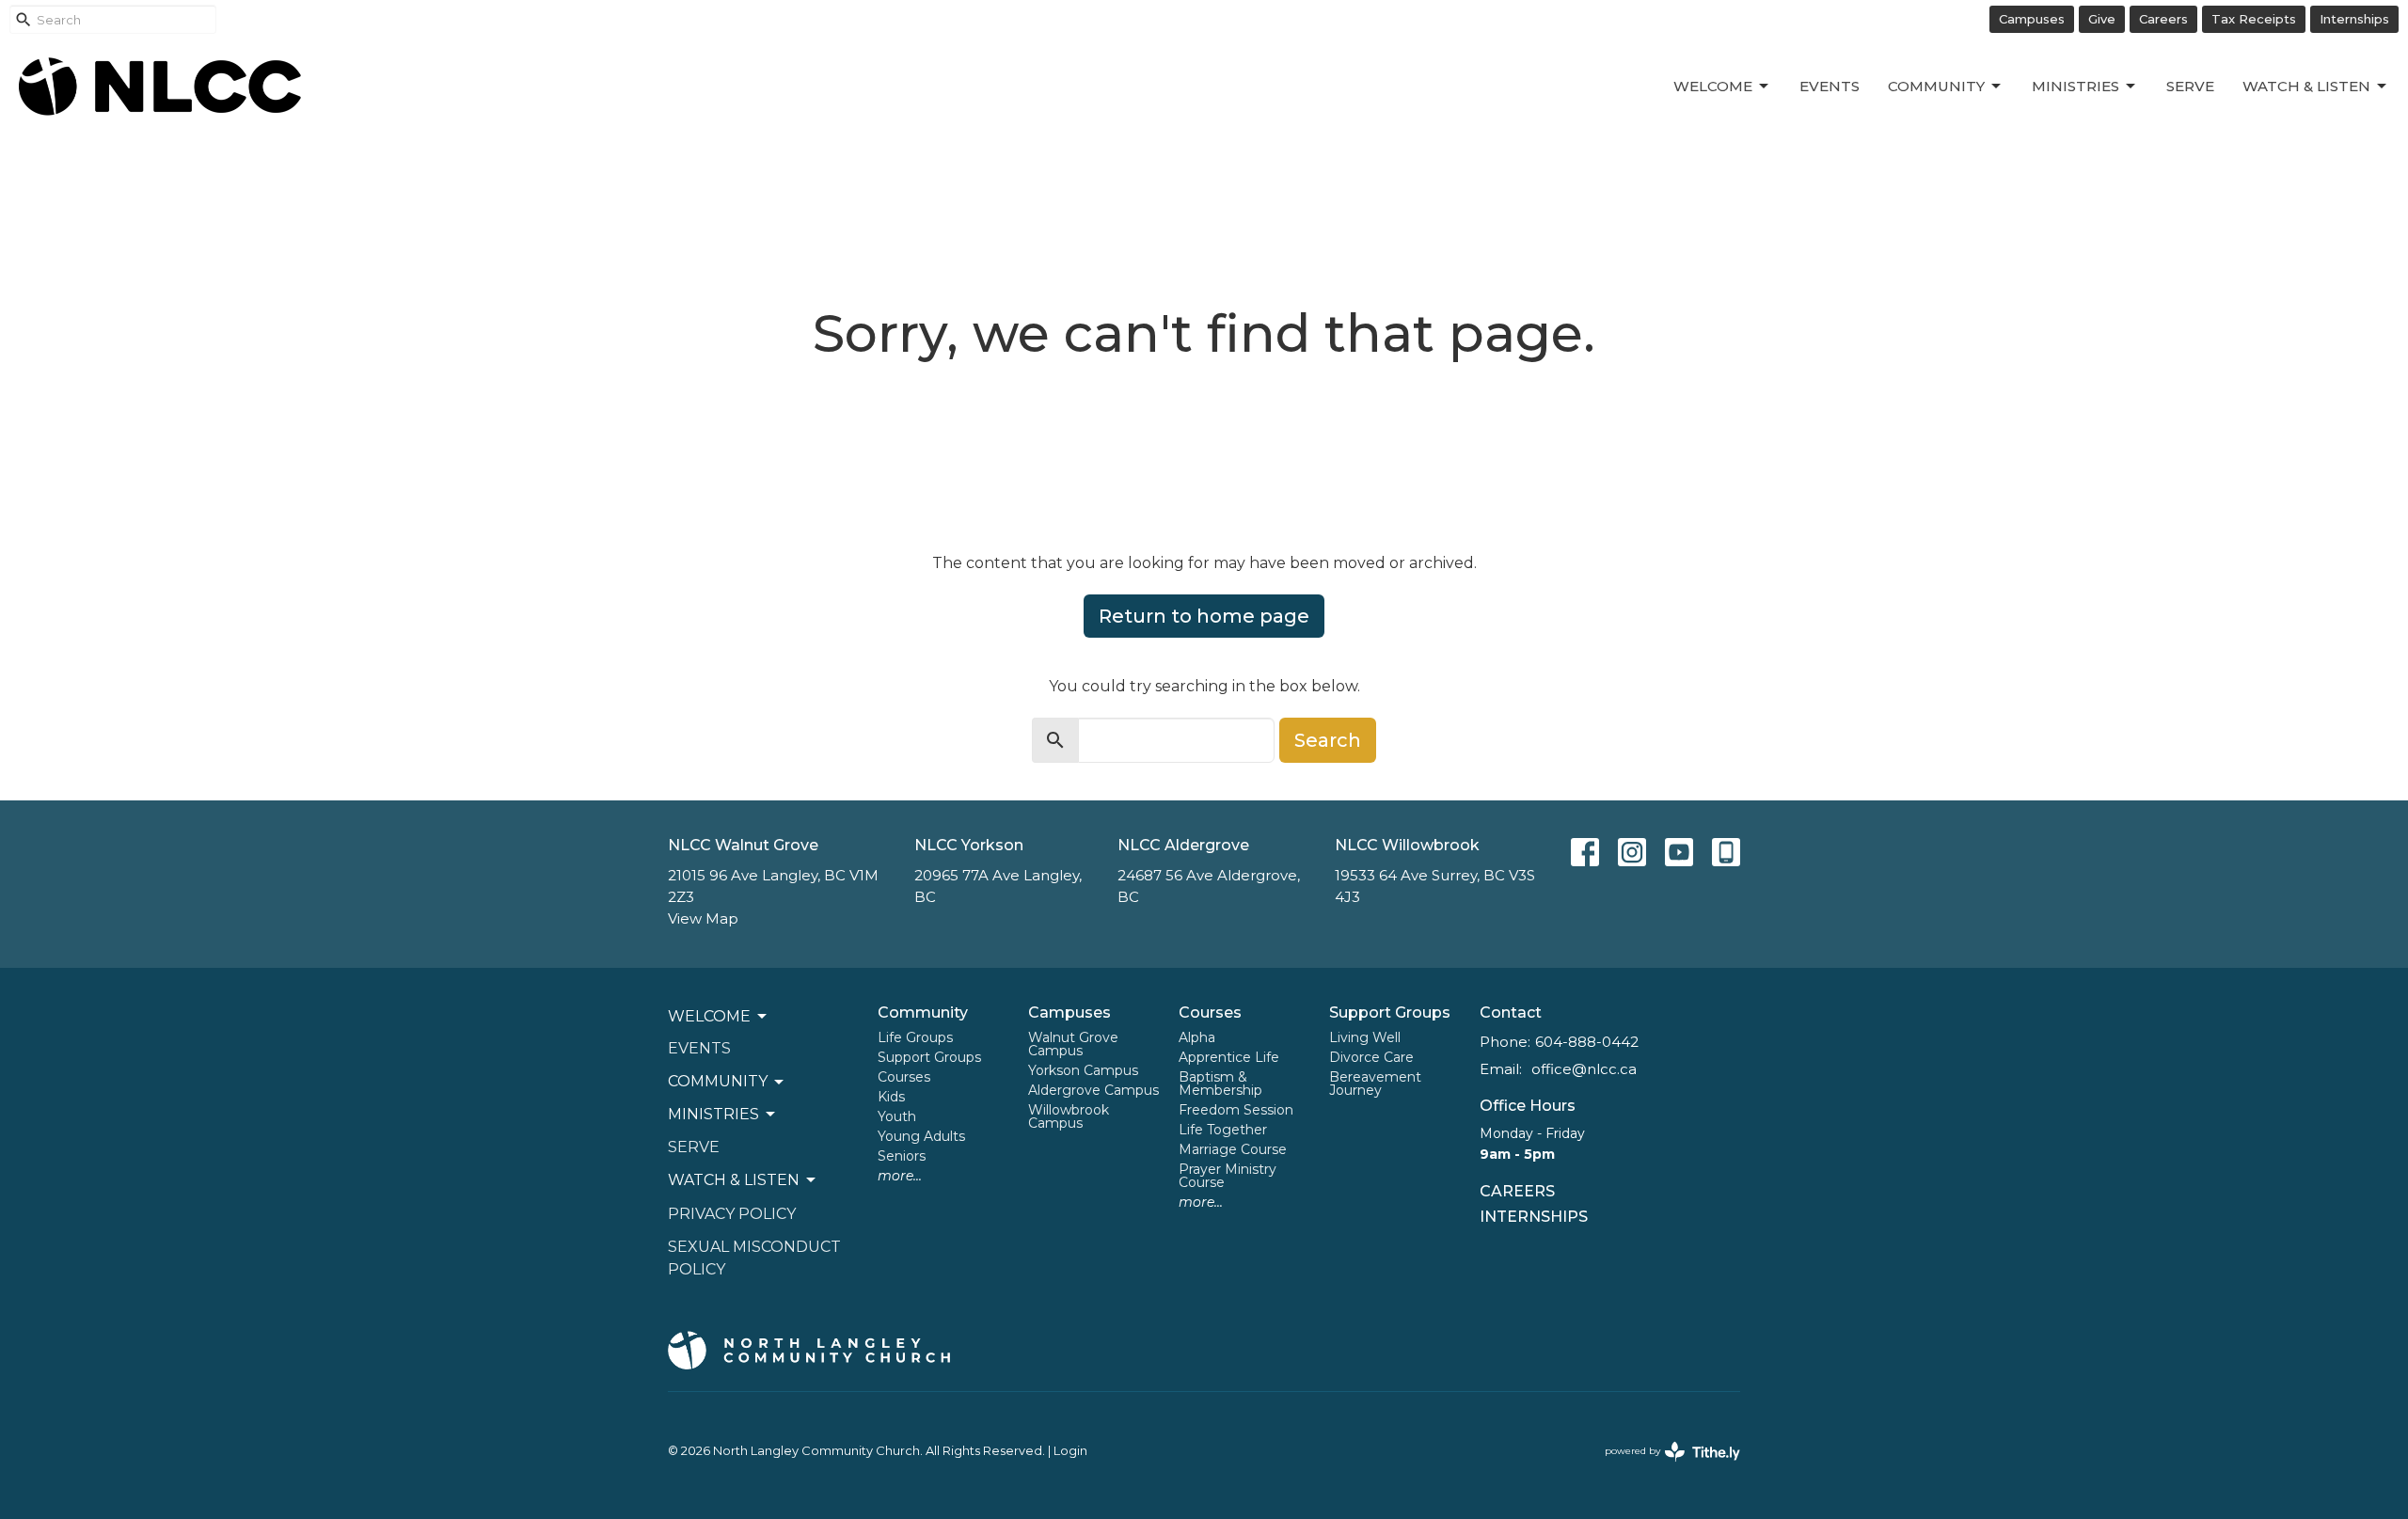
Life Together (1223, 1130)
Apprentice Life (1229, 1057)
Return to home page (1204, 616)
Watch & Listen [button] (734, 1180)
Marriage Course (1233, 1149)
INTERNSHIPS (1534, 1217)
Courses (904, 1077)
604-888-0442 (1587, 1042)
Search (1328, 740)
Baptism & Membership (1220, 1084)
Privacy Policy (732, 1214)
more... (900, 1176)
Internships (2354, 19)
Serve (2190, 86)
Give (2102, 19)
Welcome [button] (709, 1016)
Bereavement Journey (1375, 1084)
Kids (891, 1097)
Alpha (1197, 1037)
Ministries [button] (713, 1114)
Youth (897, 1116)
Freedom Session (1236, 1110)
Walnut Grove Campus (1073, 1044)
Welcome (1713, 86)
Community (1936, 86)
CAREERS (1517, 1191)
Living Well (1365, 1037)
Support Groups (929, 1057)
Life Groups (915, 1037)
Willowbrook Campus (1069, 1116)
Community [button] (718, 1081)
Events (1830, 86)
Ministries (2075, 86)
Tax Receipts (2254, 19)
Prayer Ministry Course (1228, 1176)
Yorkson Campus (1083, 1070)
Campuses (2032, 19)
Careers (2163, 19)
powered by (1663, 1467)
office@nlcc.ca (1584, 1069)
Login (1070, 1451)
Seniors (902, 1156)
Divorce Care (1371, 1057)
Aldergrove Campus (1093, 1090)
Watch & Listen (2306, 86)
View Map (703, 918)
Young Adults (921, 1136)
